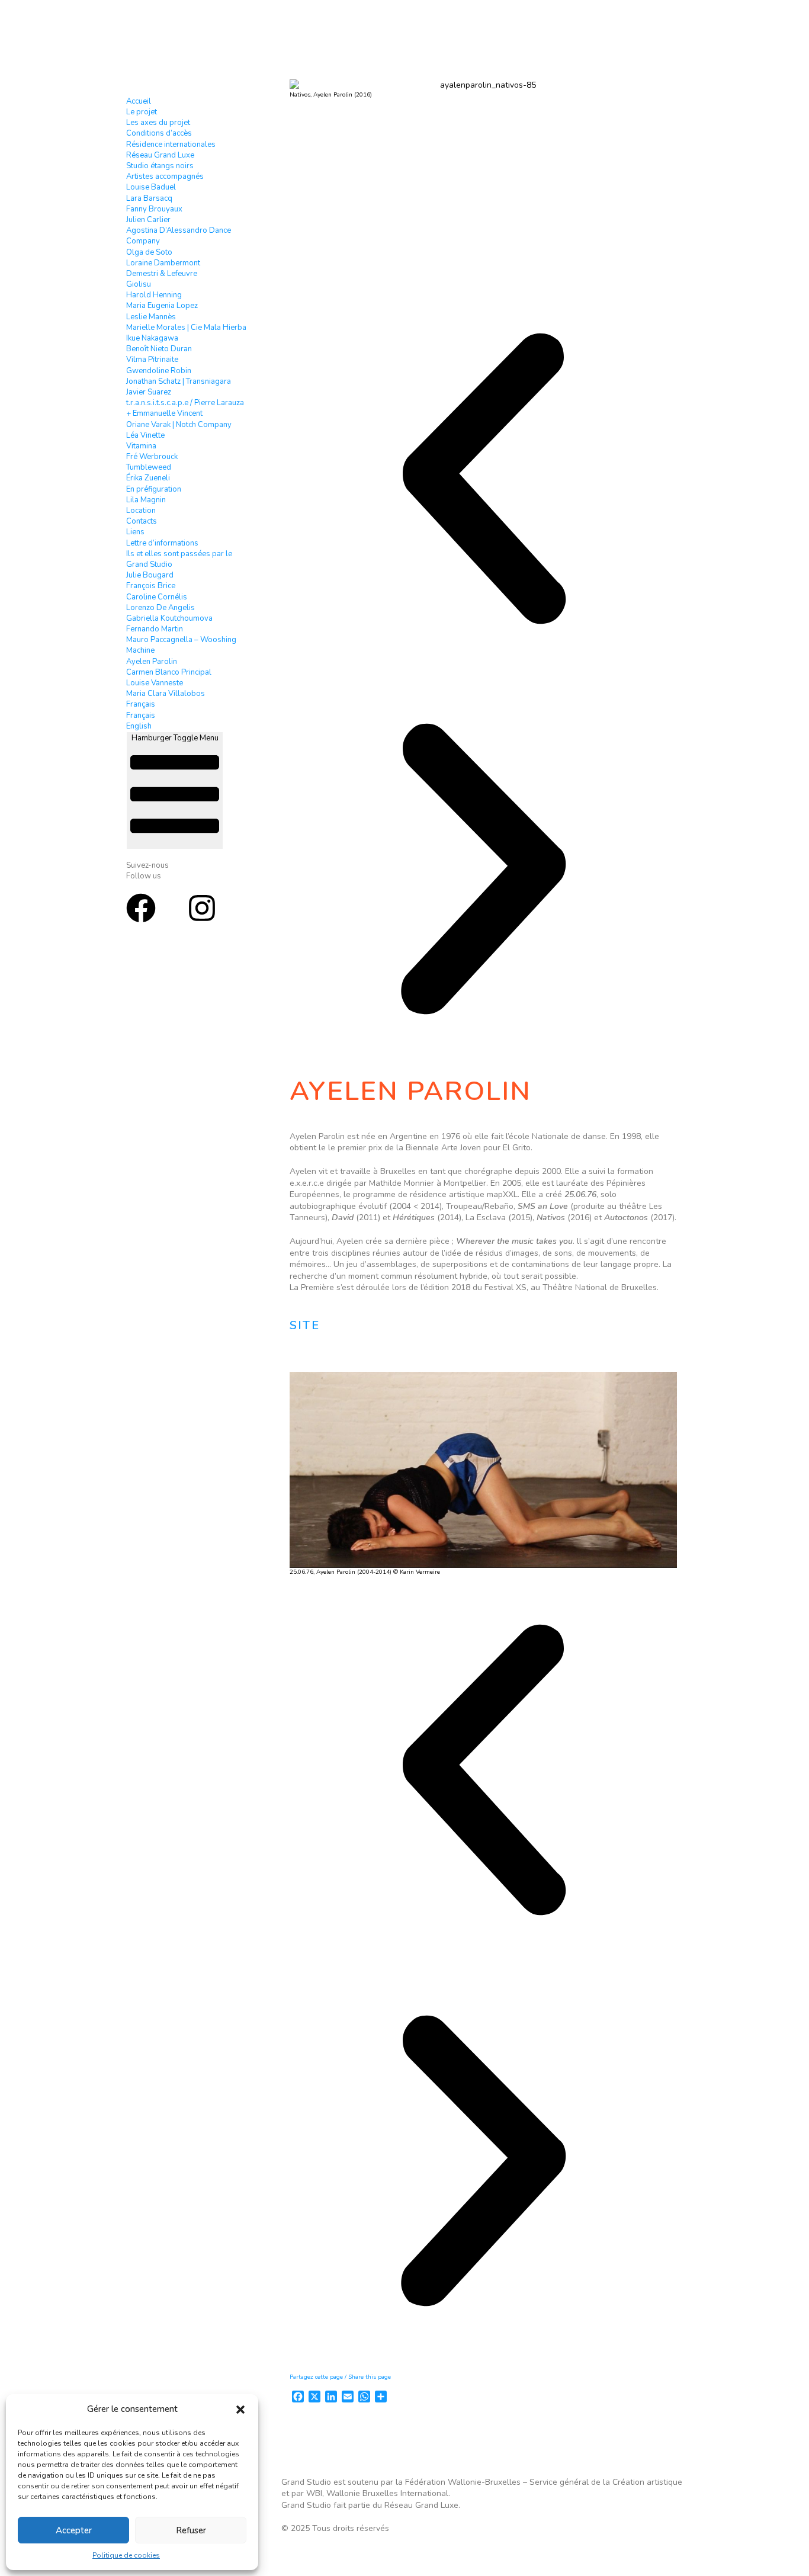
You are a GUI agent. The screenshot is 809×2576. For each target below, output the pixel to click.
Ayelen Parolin (152, 662)
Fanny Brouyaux (154, 209)
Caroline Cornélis (157, 597)
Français (141, 704)
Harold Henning (154, 295)
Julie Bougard (150, 575)
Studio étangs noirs (160, 166)
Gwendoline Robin (159, 371)
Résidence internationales (171, 145)
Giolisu (139, 284)
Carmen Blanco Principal (169, 672)
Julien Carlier (148, 220)
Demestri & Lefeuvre (162, 274)
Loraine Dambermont (163, 263)
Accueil (139, 101)
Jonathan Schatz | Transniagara (179, 381)
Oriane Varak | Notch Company (179, 425)
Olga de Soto (149, 252)
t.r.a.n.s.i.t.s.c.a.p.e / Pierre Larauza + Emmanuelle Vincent (185, 408)
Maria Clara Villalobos (166, 694)
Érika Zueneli (148, 478)
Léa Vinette (145, 435)
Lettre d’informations (162, 543)
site (305, 1325)
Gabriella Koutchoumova (169, 618)
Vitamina (141, 446)
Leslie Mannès (151, 317)
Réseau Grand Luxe (160, 155)
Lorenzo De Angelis (160, 608)
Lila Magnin (146, 500)
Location (141, 511)
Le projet (142, 112)
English (139, 726)
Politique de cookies (126, 2555)
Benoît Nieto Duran (159, 349)
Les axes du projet (158, 123)
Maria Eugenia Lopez (162, 306)
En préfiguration (154, 489)
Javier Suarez (149, 392)
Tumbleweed (149, 467)
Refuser (191, 2530)
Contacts (142, 521)
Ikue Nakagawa (152, 338)
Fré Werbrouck (152, 457)
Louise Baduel (151, 187)
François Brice (151, 586)
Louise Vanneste (155, 683)
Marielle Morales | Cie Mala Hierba (186, 328)
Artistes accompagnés (165, 177)
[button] (240, 2410)
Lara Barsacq (149, 198)
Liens (135, 532)
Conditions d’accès (159, 133)
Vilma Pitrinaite (152, 360)
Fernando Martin (155, 629)
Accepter (74, 2530)
